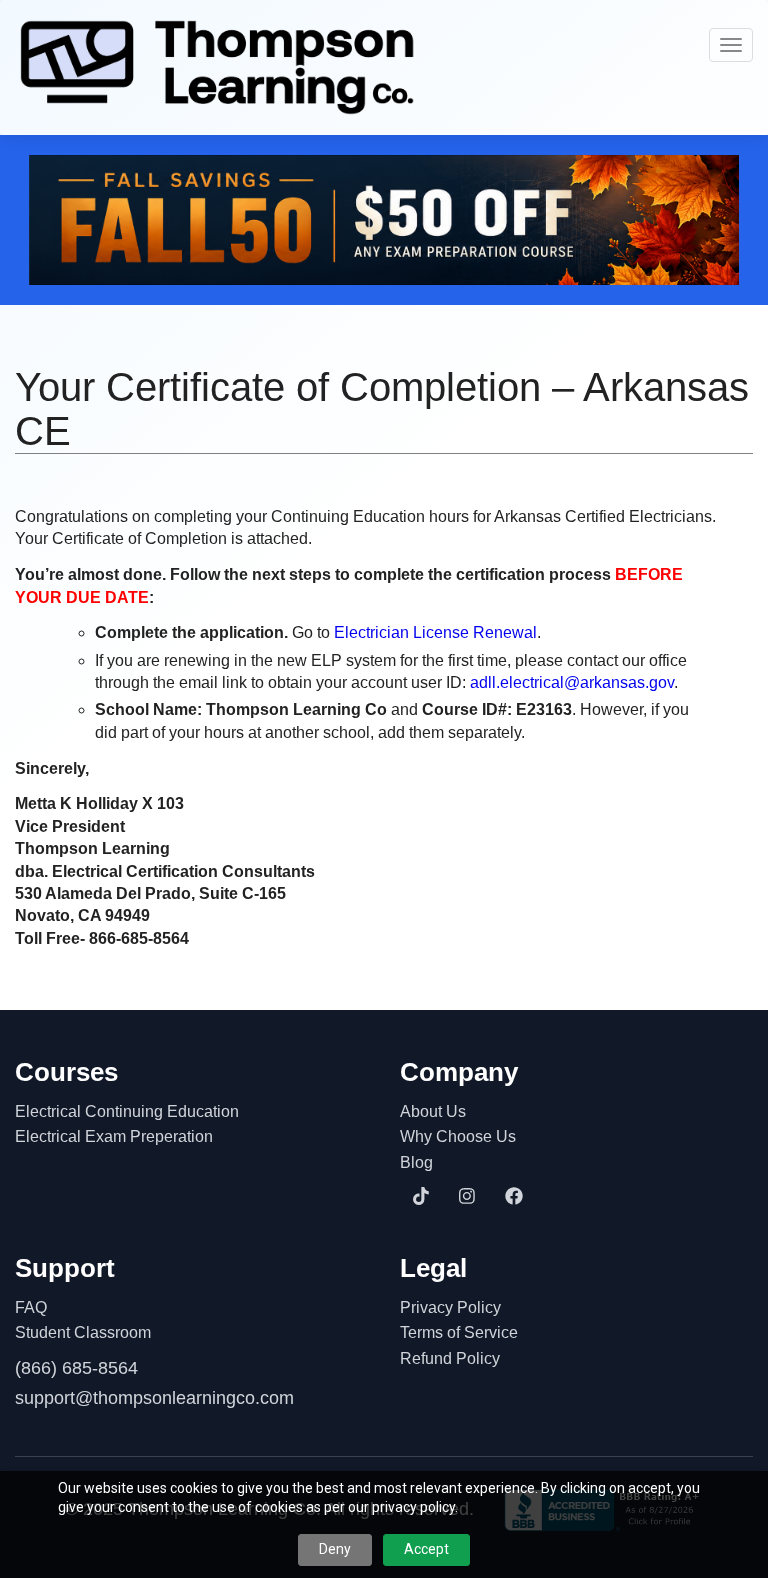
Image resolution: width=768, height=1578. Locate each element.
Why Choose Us (458, 1136)
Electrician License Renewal (435, 632)
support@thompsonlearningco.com (154, 1398)
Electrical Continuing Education (127, 1111)
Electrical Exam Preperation (114, 1136)
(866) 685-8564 (76, 1368)
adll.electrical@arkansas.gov (572, 682)
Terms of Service (459, 1332)
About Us (433, 1111)
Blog (416, 1162)
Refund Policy (450, 1358)
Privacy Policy (450, 1307)
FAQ (31, 1307)
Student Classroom (83, 1332)
